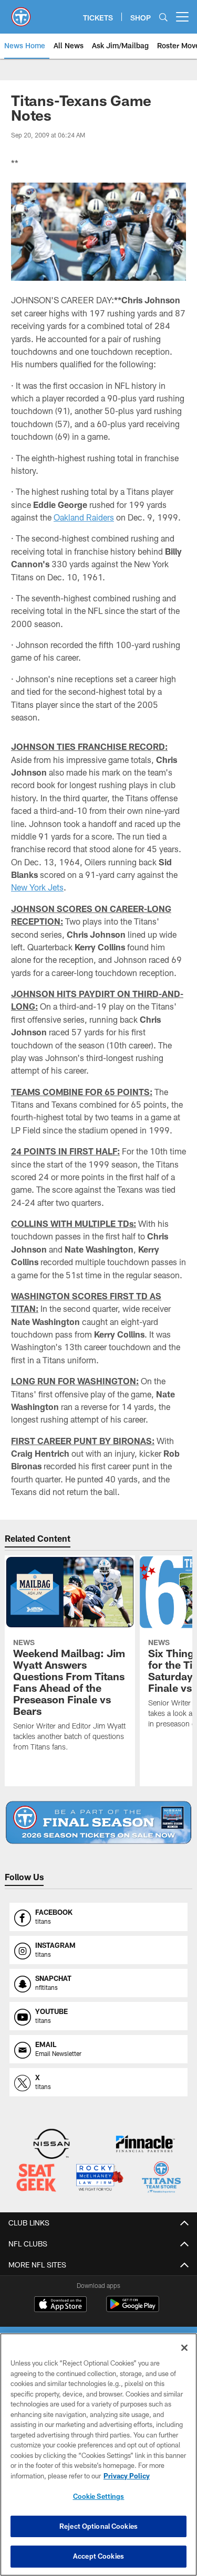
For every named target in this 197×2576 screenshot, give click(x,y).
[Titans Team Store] (161, 2179)
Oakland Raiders (84, 517)
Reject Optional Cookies (98, 2526)
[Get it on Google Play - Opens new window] (133, 2309)
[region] (98, 2455)
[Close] (184, 2348)
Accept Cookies (98, 2556)
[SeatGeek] (36, 2179)
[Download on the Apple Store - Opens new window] (60, 2305)
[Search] (163, 17)
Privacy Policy (127, 2476)
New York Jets (37, 887)
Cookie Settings (99, 2496)
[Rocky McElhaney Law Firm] (99, 2179)
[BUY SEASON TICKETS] (98, 1822)
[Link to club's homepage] (21, 13)
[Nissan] (51, 2145)
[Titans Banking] (146, 2145)
